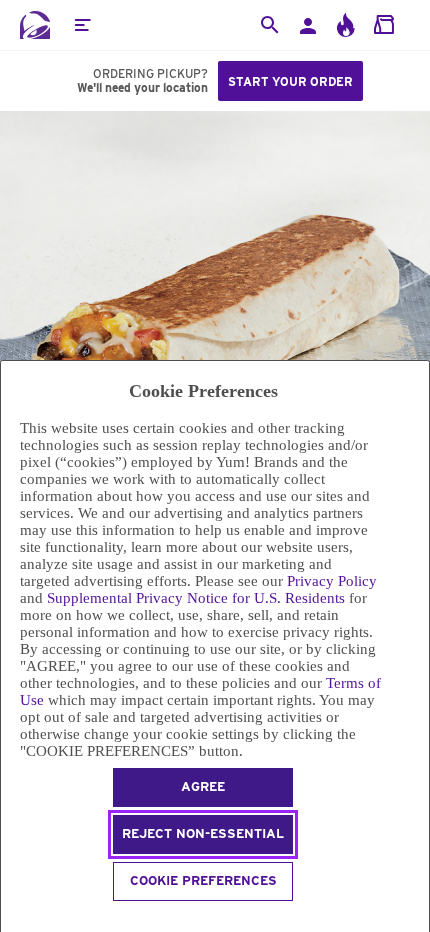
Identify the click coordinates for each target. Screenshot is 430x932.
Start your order (290, 81)
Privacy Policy (332, 581)
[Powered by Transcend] (9, 919)
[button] (82, 25)
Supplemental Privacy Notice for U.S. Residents (196, 598)
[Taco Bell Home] (35, 25)
